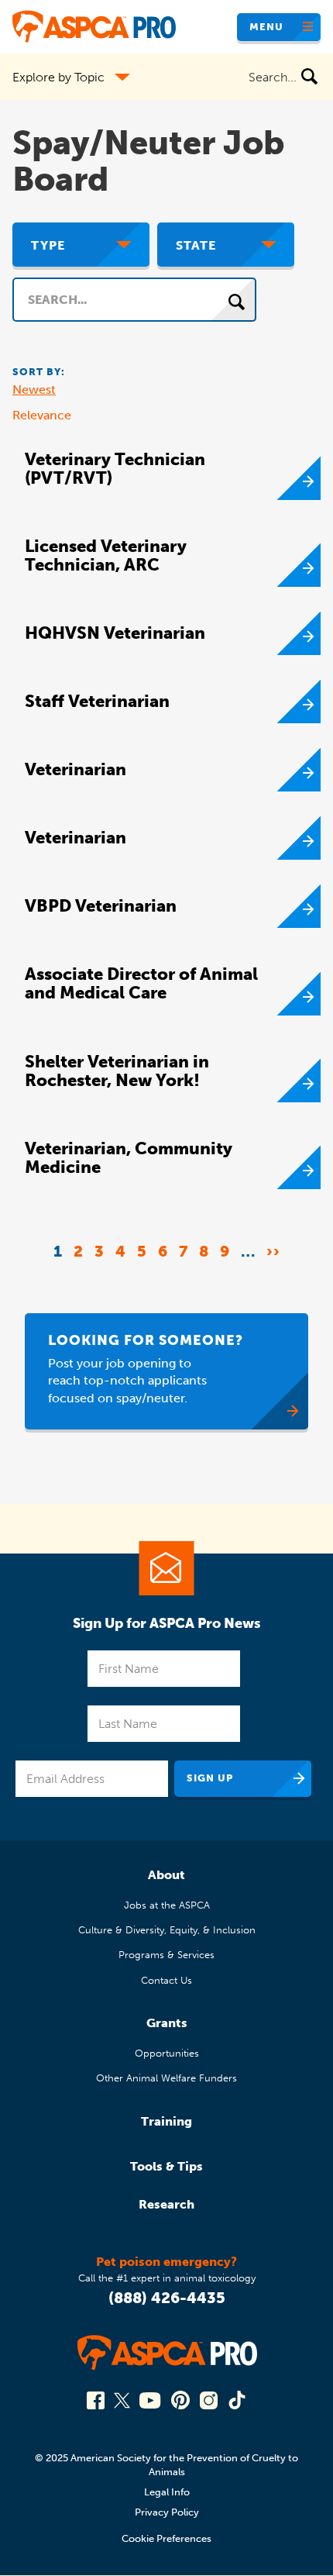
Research (166, 2204)
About (166, 1875)
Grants (167, 2023)
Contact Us (166, 1980)
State (196, 245)
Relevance (42, 415)
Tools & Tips (166, 2166)
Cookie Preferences (166, 2538)
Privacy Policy (167, 2512)
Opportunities (167, 2053)
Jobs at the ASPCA (167, 1905)
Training (166, 2121)
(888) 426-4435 (167, 2298)
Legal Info (167, 2492)
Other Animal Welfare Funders (166, 2078)
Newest (34, 390)
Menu (266, 27)
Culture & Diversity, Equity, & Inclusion (167, 1930)
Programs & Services (166, 1955)
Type (48, 245)
